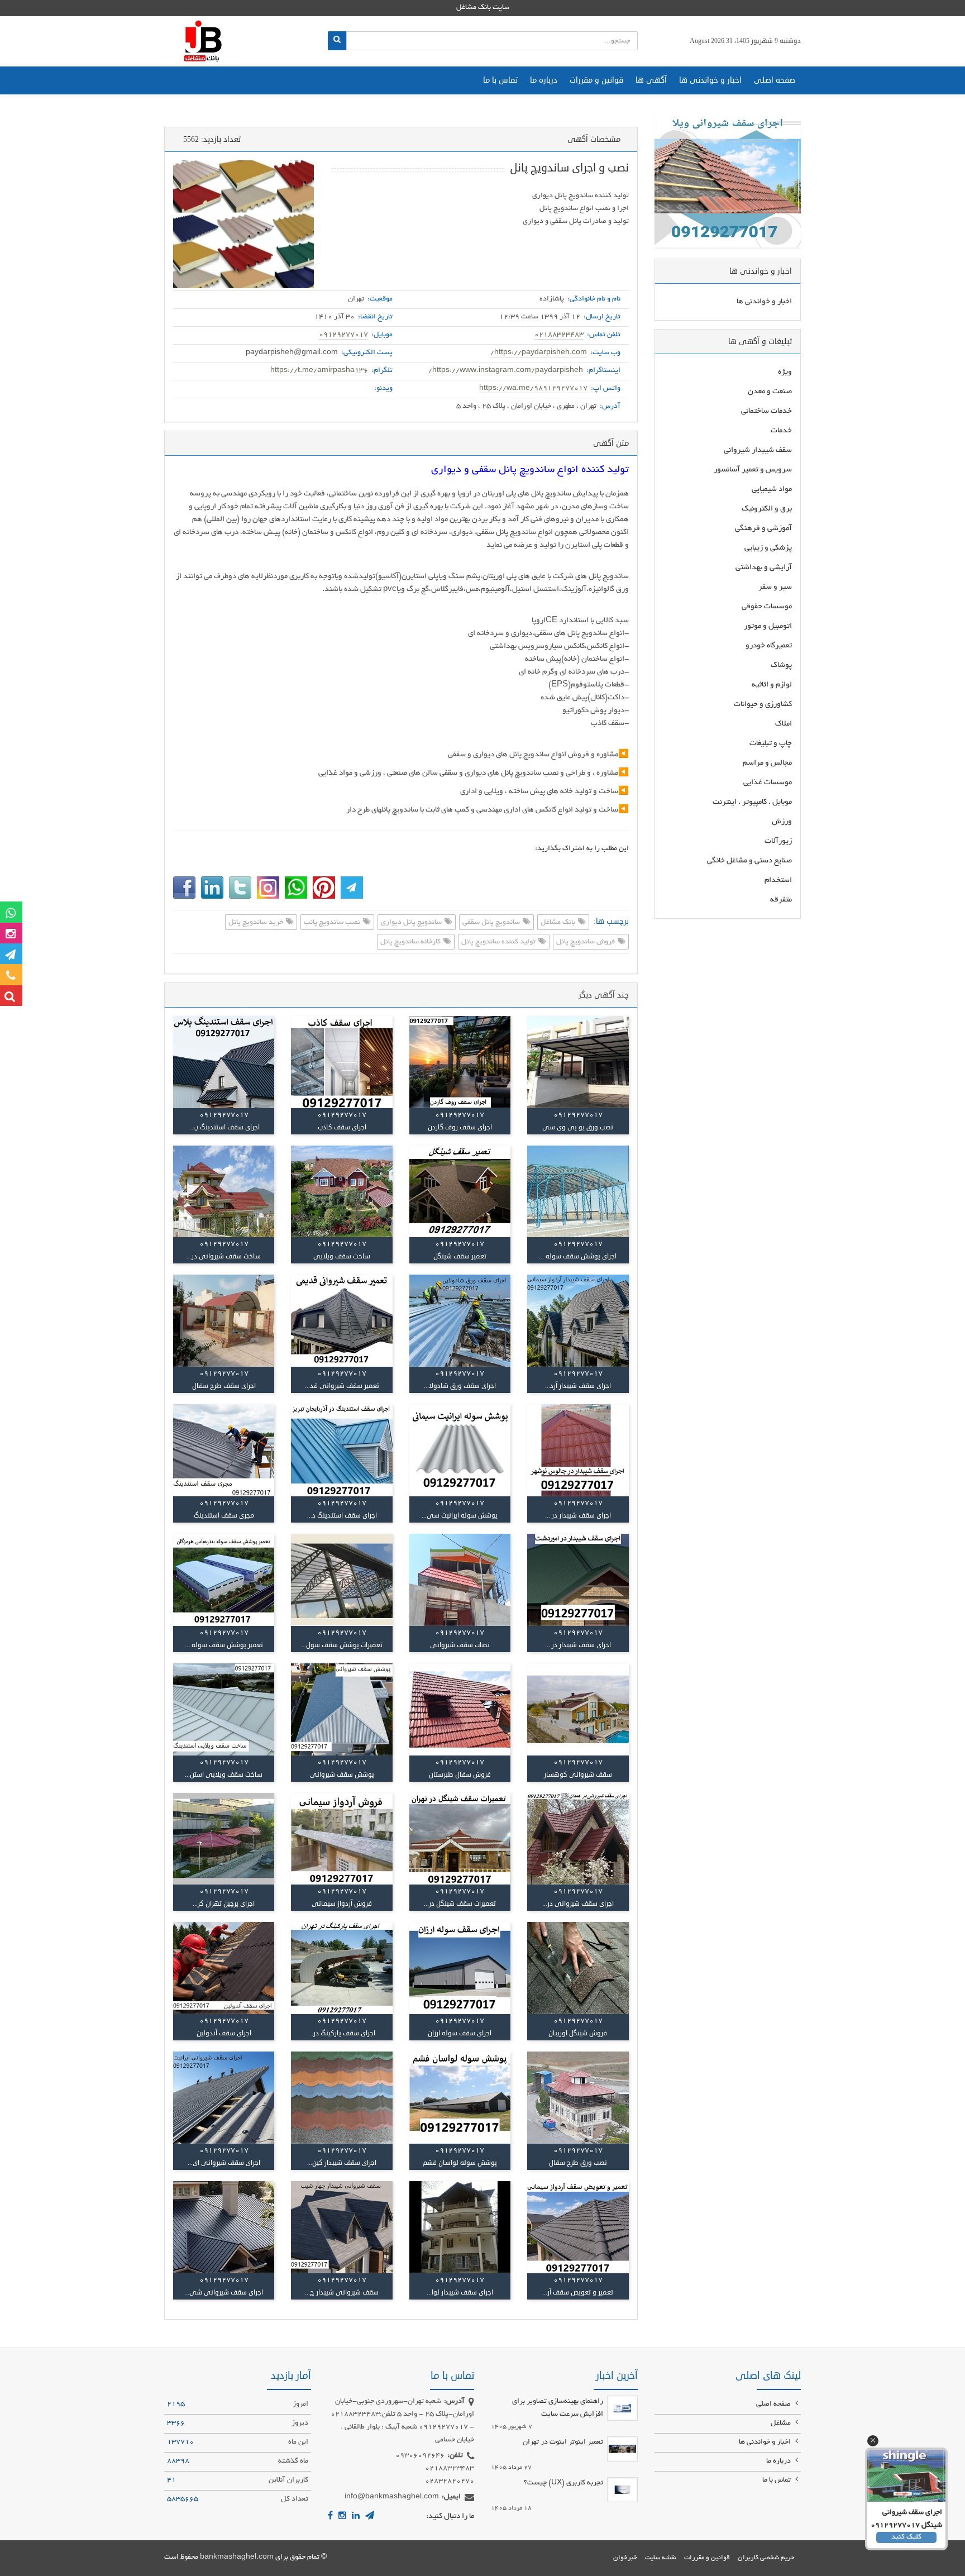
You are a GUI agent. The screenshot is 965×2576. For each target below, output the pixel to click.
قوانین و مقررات (596, 80)
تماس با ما (500, 80)
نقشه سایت (661, 2558)
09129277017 (343, 335)
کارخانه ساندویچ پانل (411, 942)
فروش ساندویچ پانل (586, 942)
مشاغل (782, 2424)
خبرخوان (625, 2558)
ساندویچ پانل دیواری (412, 923)
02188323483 (559, 335)
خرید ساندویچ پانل (257, 923)
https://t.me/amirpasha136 (319, 371)
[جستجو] (337, 41)
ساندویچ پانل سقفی (492, 923)
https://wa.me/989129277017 (533, 389)
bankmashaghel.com (237, 2558)
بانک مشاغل (559, 923)
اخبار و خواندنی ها (710, 80)
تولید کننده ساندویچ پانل (499, 942)
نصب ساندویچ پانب (333, 923)
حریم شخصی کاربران (766, 2558)
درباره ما (544, 80)
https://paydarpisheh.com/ (539, 353)
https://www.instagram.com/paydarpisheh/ (506, 371)
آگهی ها (651, 80)
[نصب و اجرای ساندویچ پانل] (243, 224)
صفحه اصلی (775, 80)
